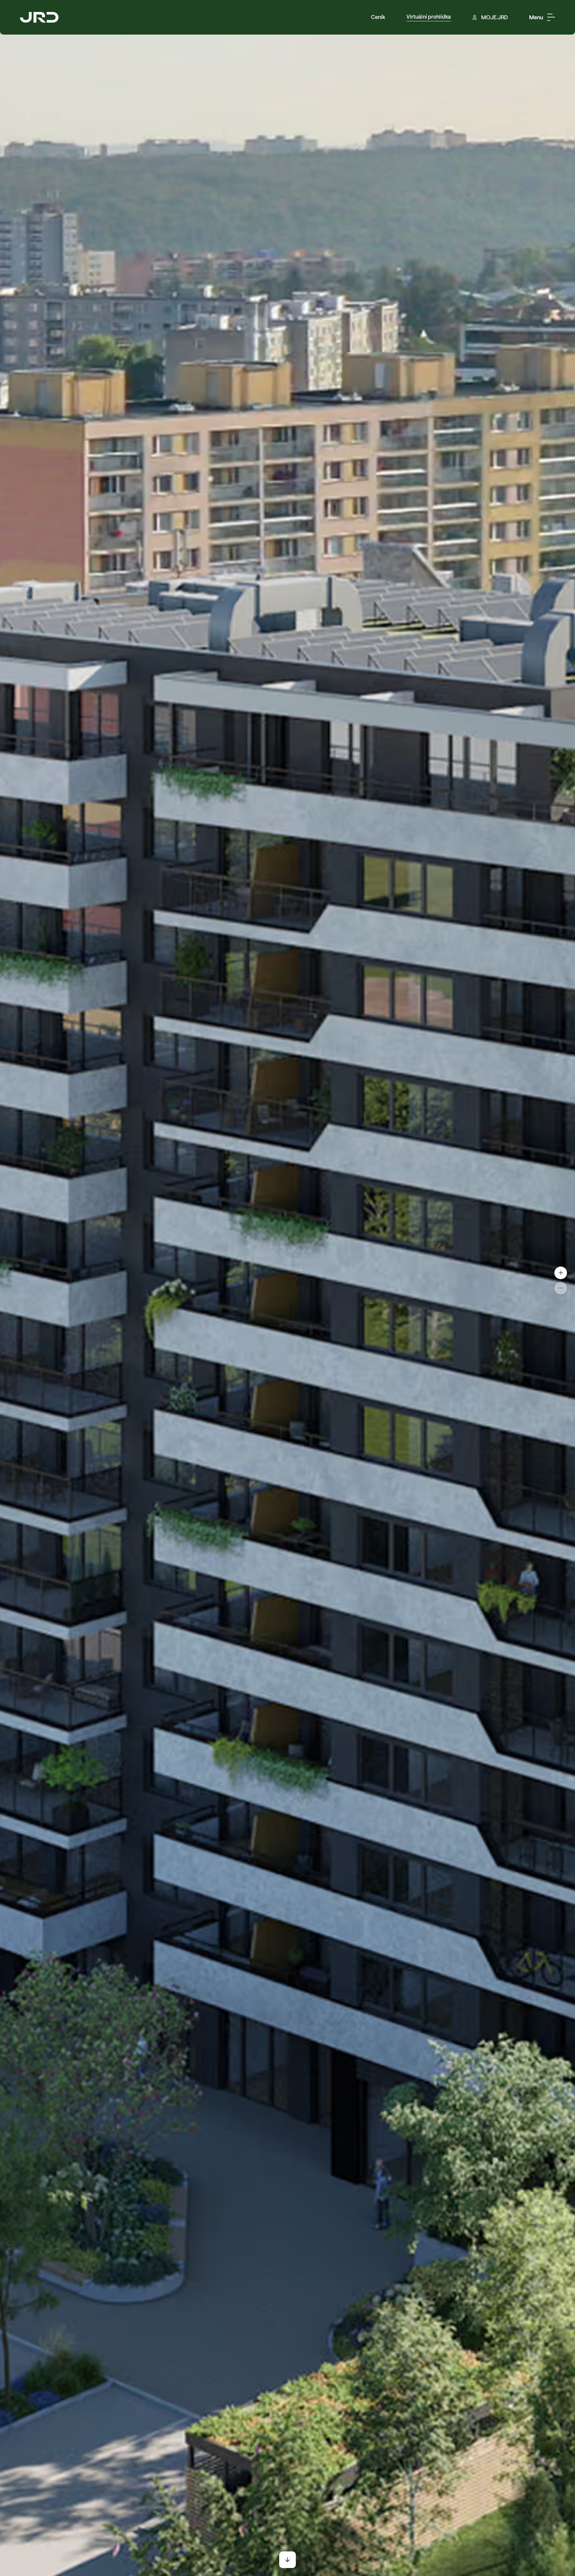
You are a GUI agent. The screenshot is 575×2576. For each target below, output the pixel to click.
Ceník (378, 17)
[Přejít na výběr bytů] (287, 2560)
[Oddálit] (561, 1288)
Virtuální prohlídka (429, 17)
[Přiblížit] (561, 1273)
